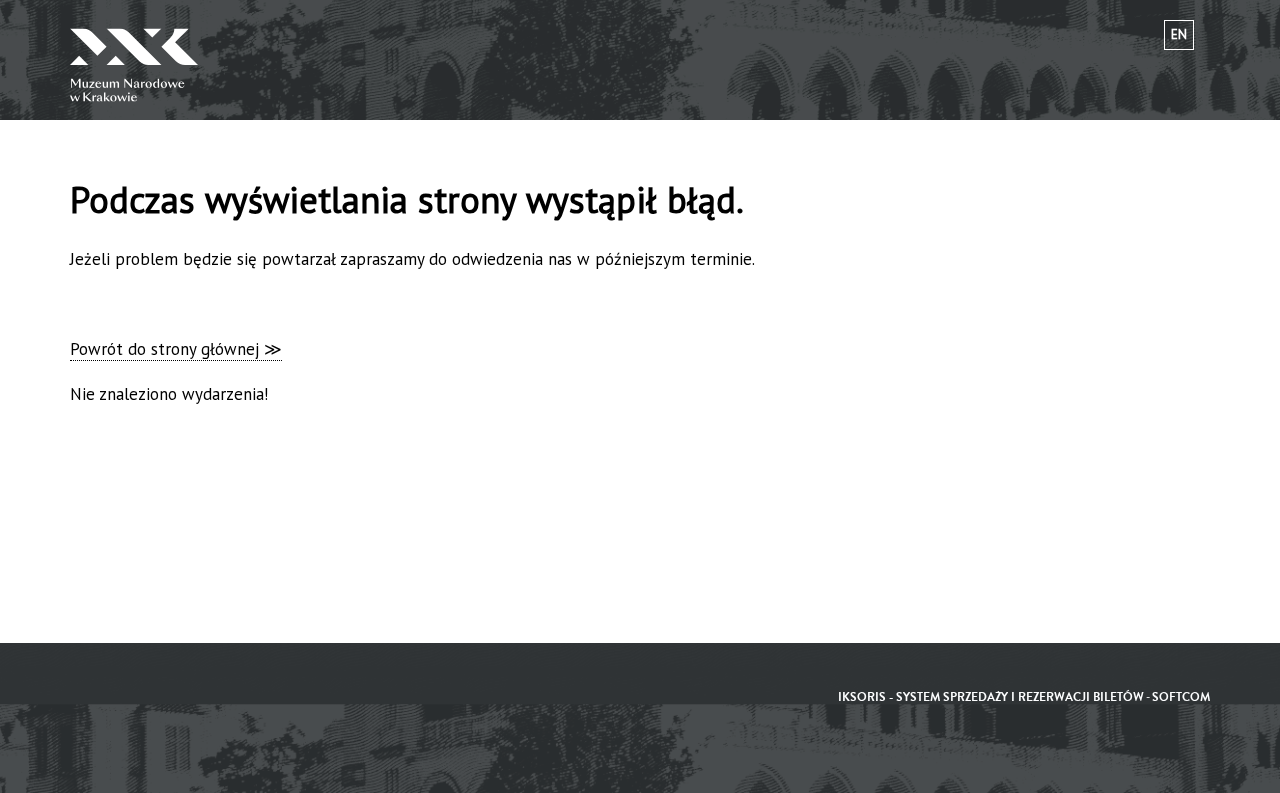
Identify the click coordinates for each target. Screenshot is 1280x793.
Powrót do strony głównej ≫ (176, 349)
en (1179, 34)
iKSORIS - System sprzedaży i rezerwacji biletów (991, 697)
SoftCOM (1181, 697)
